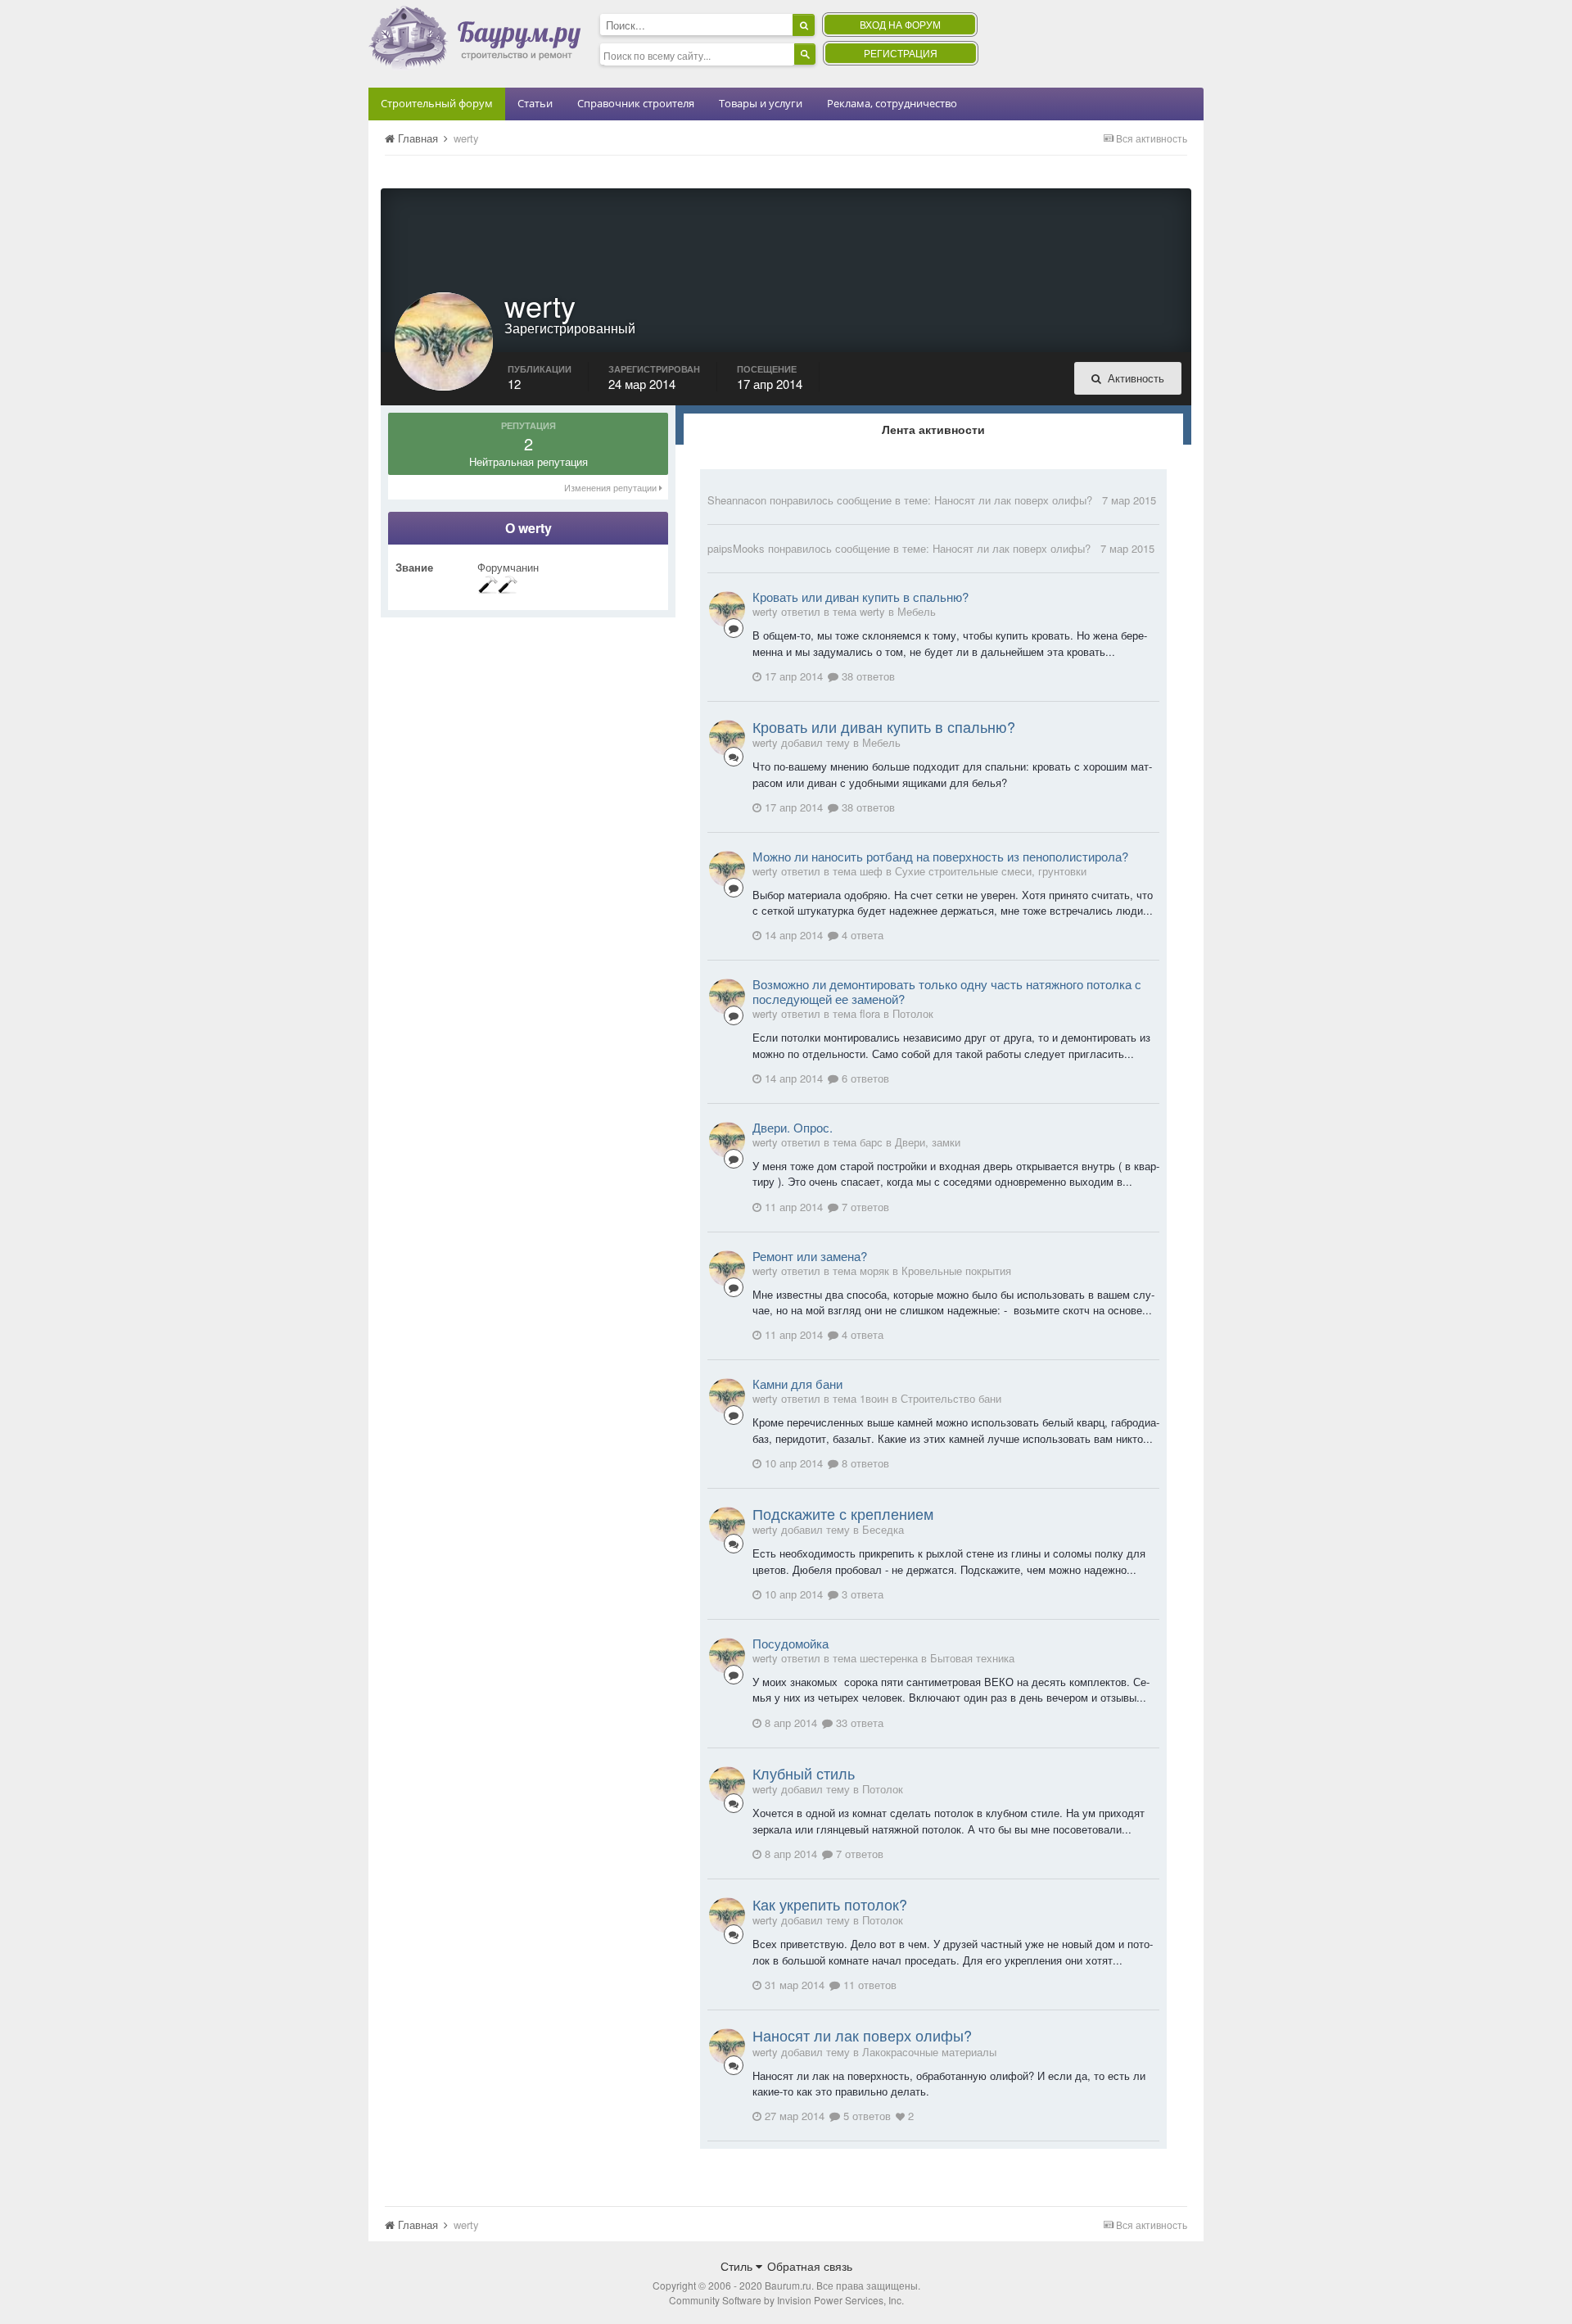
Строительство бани (951, 1398)
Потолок (913, 1013)
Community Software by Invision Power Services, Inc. (786, 2300)
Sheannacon (737, 500)
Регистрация (901, 53)
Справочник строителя (636, 103)
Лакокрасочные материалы (929, 2052)
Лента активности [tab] (933, 429)
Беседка (883, 1529)
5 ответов (865, 2116)
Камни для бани (797, 1384)
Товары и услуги (761, 103)
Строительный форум (437, 103)
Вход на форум (900, 24)
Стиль (738, 2266)
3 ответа (861, 1594)
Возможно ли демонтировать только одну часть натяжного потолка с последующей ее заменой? (947, 991)
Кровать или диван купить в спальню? (861, 597)
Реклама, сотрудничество (892, 103)
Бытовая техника (972, 1658)
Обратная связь (810, 2266)
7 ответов (864, 1207)
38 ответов (867, 676)
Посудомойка (791, 1643)
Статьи (535, 103)
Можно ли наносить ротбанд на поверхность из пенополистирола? (940, 856)
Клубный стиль (804, 1773)
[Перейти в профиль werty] (727, 609)
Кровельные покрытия (956, 1271)
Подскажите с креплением (843, 1513)
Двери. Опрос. (793, 1127)
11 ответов (868, 1985)
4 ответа (861, 935)
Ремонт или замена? (810, 1256)
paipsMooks (736, 548)
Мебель (917, 611)
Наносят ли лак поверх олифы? (1013, 500)
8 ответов (864, 1463)
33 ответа (858, 1723)
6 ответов (864, 1078)
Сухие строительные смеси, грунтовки (991, 871)
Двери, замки (928, 1142)
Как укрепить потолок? (830, 1904)
